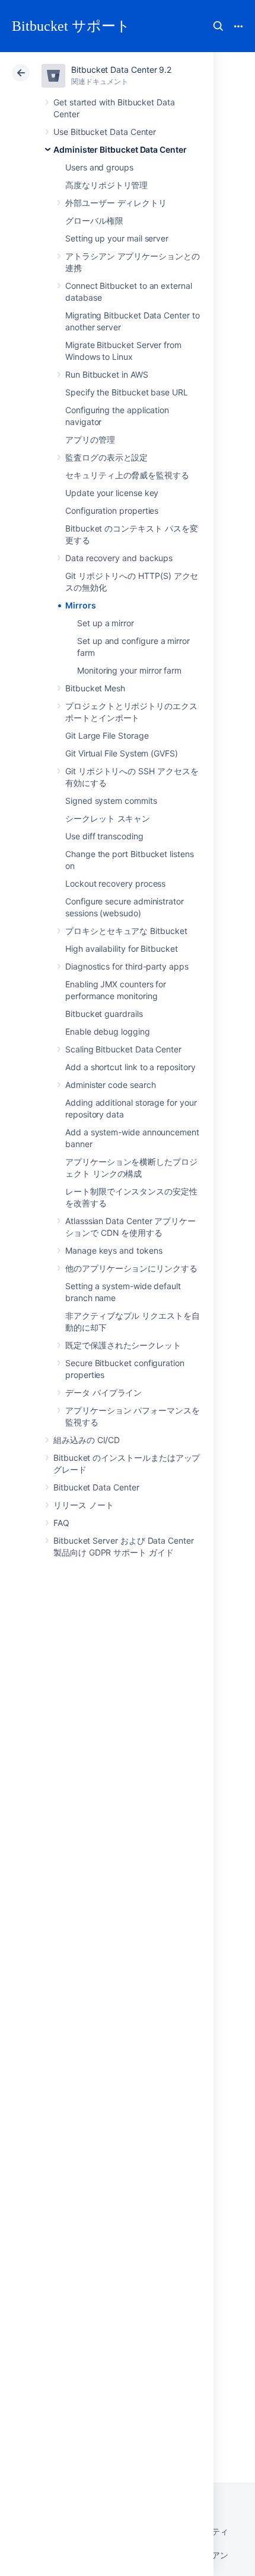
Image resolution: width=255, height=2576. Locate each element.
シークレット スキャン (108, 818)
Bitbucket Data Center (96, 1487)
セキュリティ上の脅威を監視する (127, 475)
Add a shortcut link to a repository (130, 1067)
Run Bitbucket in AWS (107, 374)
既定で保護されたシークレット (123, 1345)
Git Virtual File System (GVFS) (122, 753)
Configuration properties (112, 511)
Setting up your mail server (117, 238)
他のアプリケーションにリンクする (131, 1268)
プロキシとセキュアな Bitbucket (126, 931)
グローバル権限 (94, 220)
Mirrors (81, 605)
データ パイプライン (103, 1392)
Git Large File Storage (107, 735)
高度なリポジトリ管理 (106, 185)
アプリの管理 (90, 439)
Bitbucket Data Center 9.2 (121, 70)
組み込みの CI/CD (87, 1440)
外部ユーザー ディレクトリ (116, 203)
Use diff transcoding (104, 836)
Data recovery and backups (119, 558)
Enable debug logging (108, 1031)
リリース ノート (83, 1505)
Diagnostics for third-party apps (127, 966)
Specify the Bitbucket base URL (127, 392)
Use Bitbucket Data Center (105, 132)
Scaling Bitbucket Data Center (123, 1049)
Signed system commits (111, 801)
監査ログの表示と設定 (106, 457)
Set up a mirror (106, 623)
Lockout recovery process (115, 883)
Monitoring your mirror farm (129, 670)
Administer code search (110, 1085)
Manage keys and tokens (114, 1250)
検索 (218, 26)
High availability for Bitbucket (122, 949)
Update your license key (112, 493)
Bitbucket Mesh (95, 688)
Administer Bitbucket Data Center (120, 149)
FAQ (61, 1523)
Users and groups (99, 167)
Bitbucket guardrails (104, 1014)
